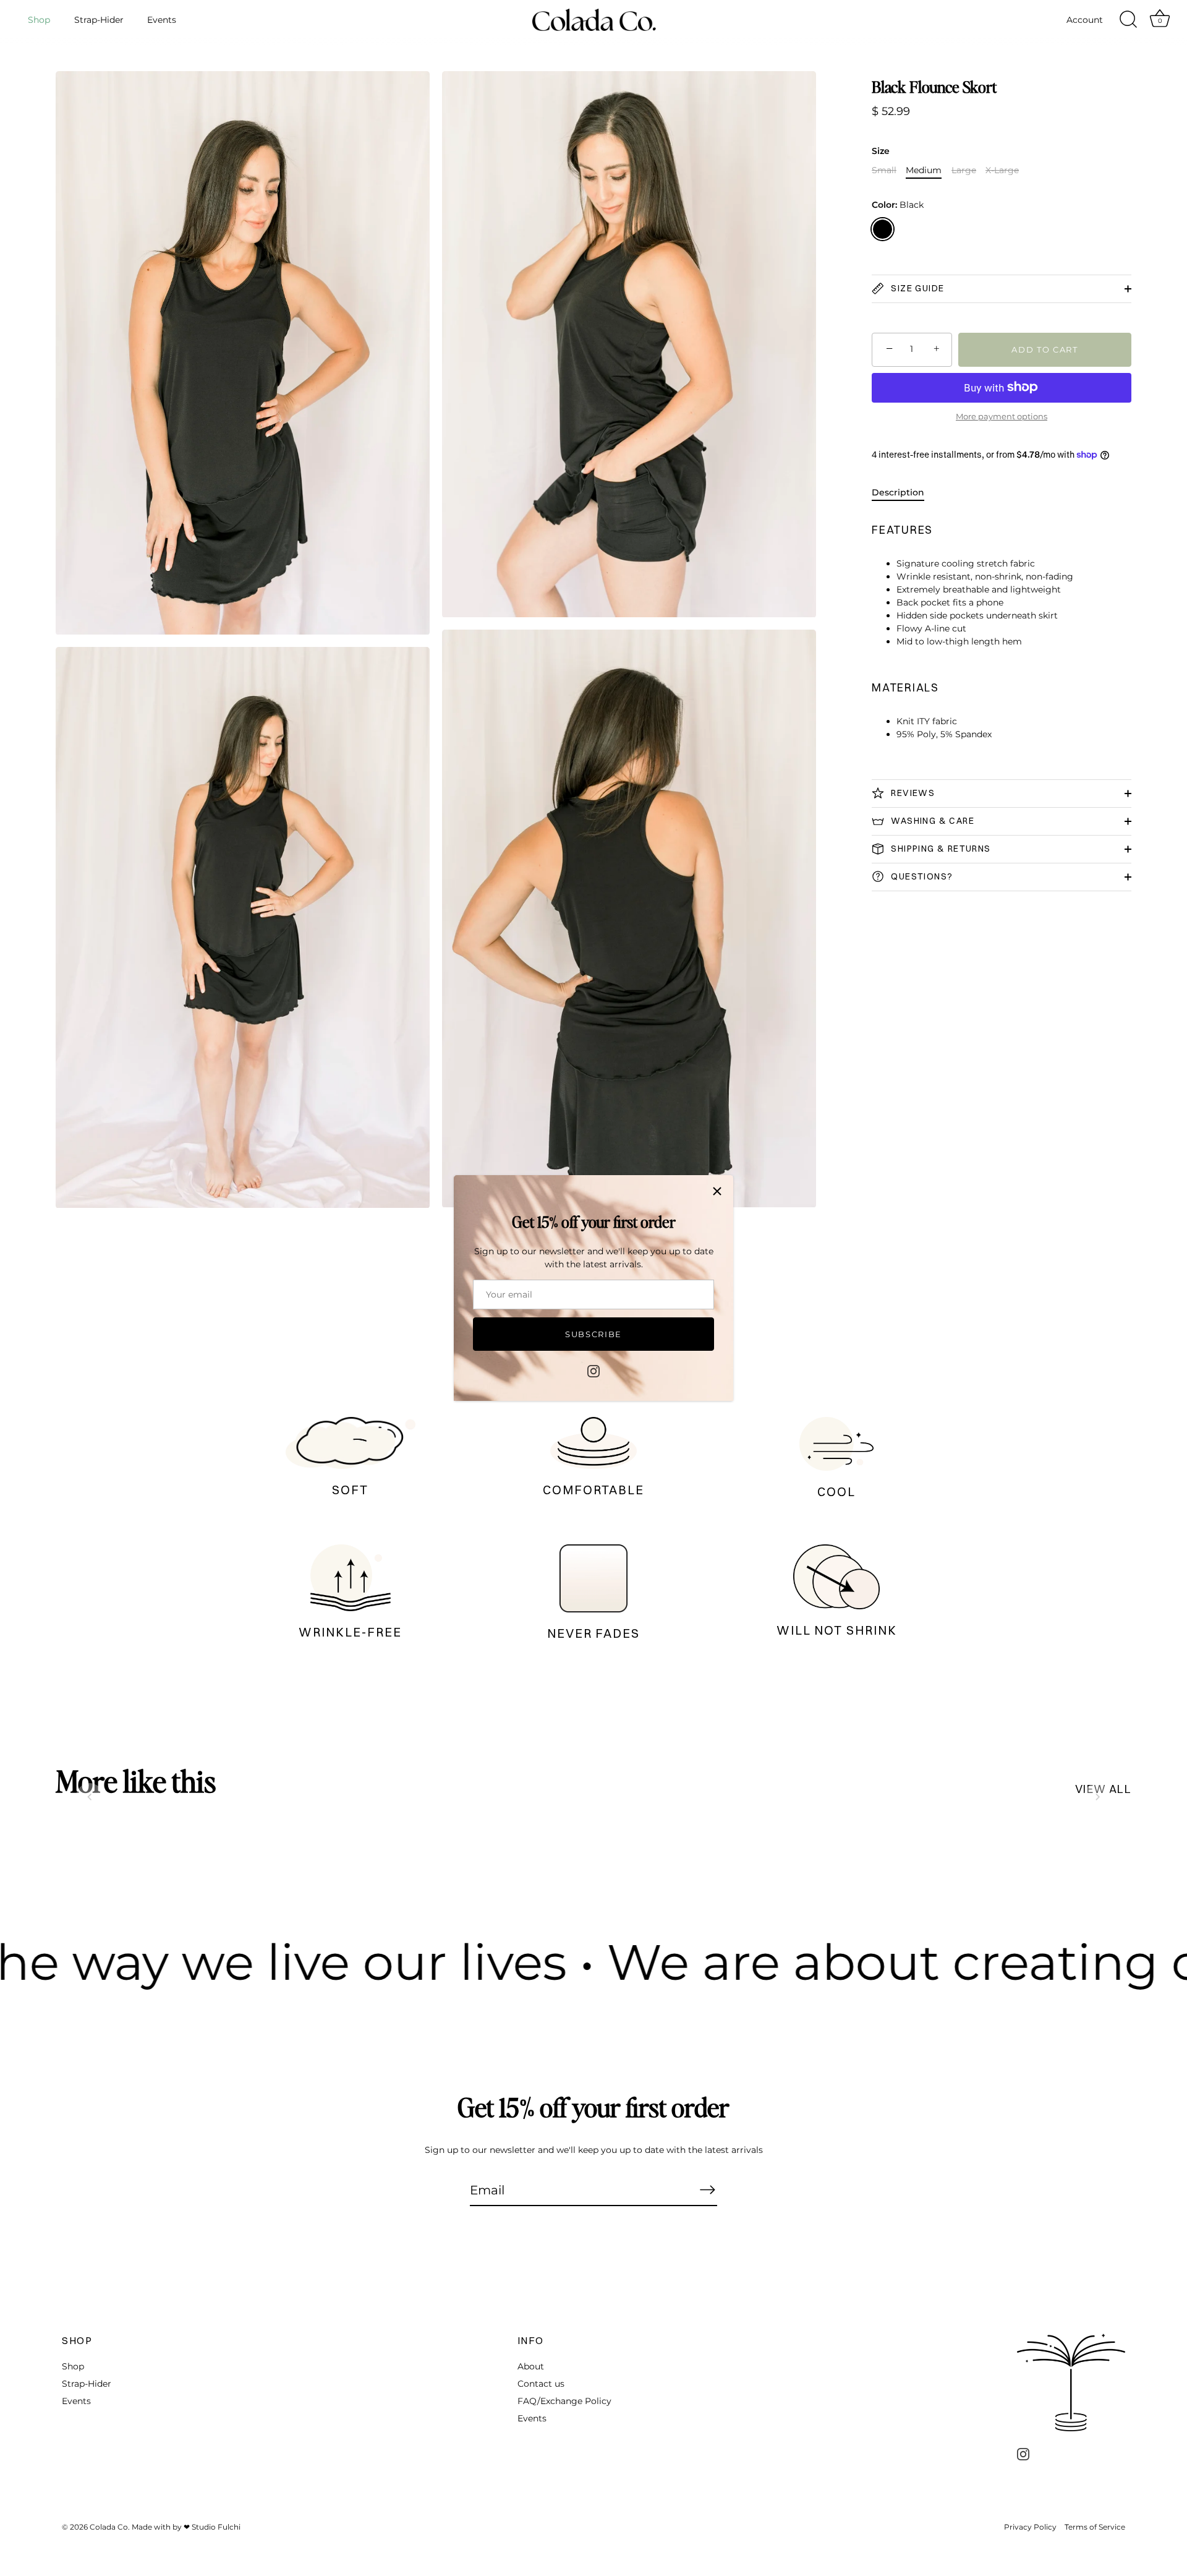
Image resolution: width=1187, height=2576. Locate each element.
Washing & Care (931, 820)
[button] (90, 1797)
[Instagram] (593, 1370)
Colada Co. (110, 2527)
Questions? (921, 876)
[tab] (904, 493)
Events (162, 20)
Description (898, 492)
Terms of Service (1095, 2527)
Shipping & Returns (940, 848)
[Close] (717, 1191)
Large (964, 170)
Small (884, 170)
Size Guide (916, 288)
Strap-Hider (99, 20)
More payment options (1002, 417)
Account (1085, 20)
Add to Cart (1045, 349)
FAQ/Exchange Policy (564, 2401)
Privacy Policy (1030, 2527)
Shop (39, 20)
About (531, 2366)
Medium (924, 170)
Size (881, 151)
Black (883, 229)
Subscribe (593, 1334)
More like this (136, 1781)
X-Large (1002, 170)
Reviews (912, 792)
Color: (898, 205)
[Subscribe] (707, 2189)
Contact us (541, 2384)
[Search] (1128, 20)
